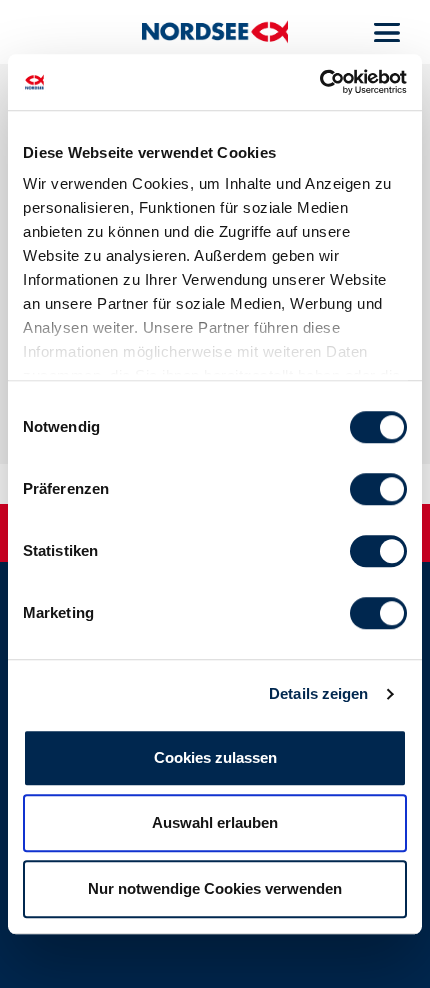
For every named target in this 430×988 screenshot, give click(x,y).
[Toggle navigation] (387, 32)
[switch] (378, 489)
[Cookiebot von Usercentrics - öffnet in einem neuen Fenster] (319, 82)
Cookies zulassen (215, 757)
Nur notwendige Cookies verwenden (215, 888)
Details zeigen (318, 693)
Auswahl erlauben (215, 822)
